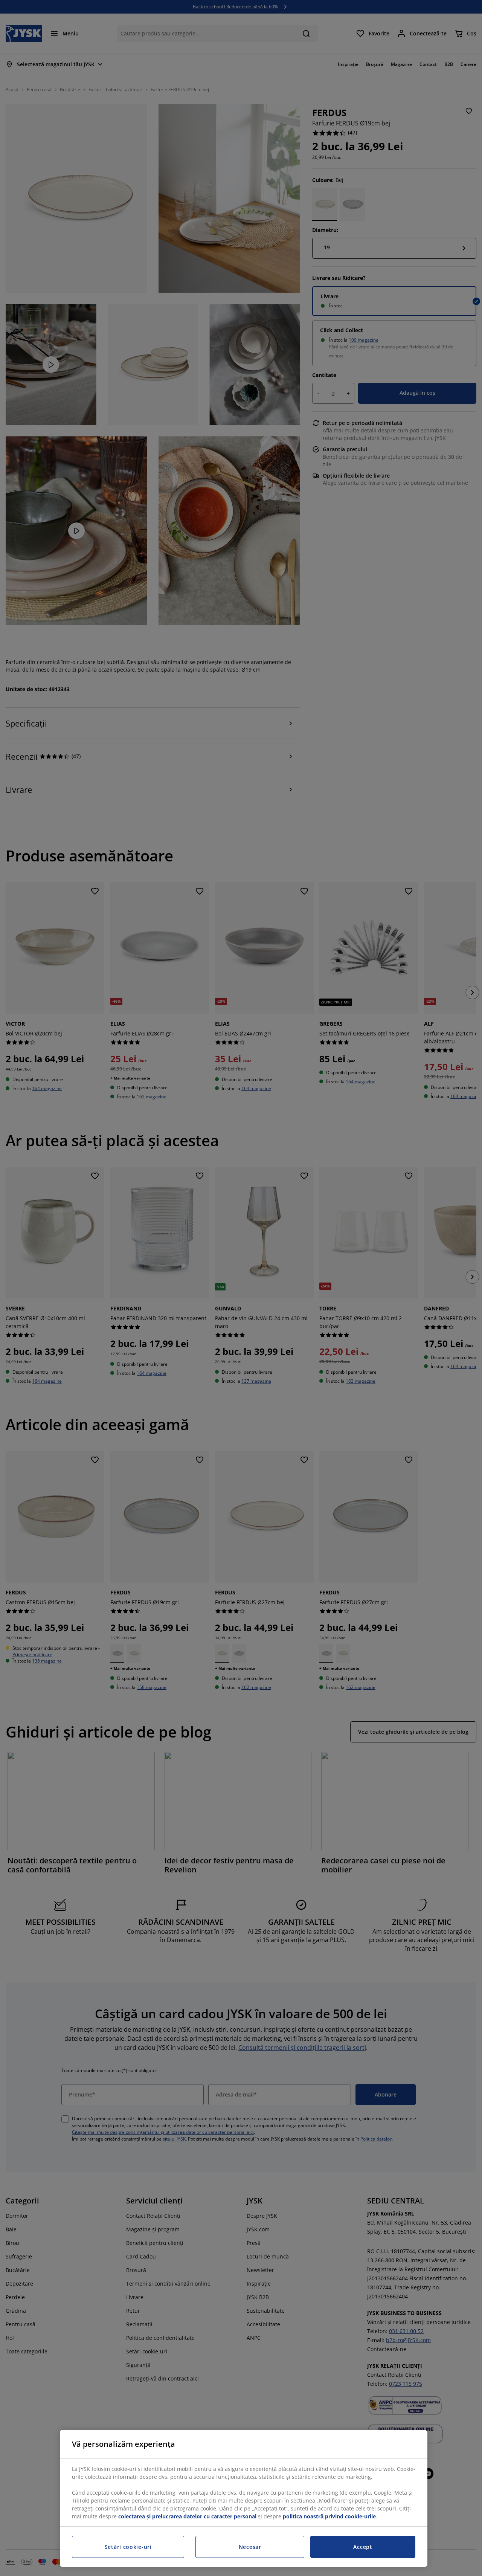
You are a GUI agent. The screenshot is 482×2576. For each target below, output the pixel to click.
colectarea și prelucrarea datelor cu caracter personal (187, 2516)
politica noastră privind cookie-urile (329, 2516)
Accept (363, 2547)
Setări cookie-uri (128, 2547)
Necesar (250, 2547)
